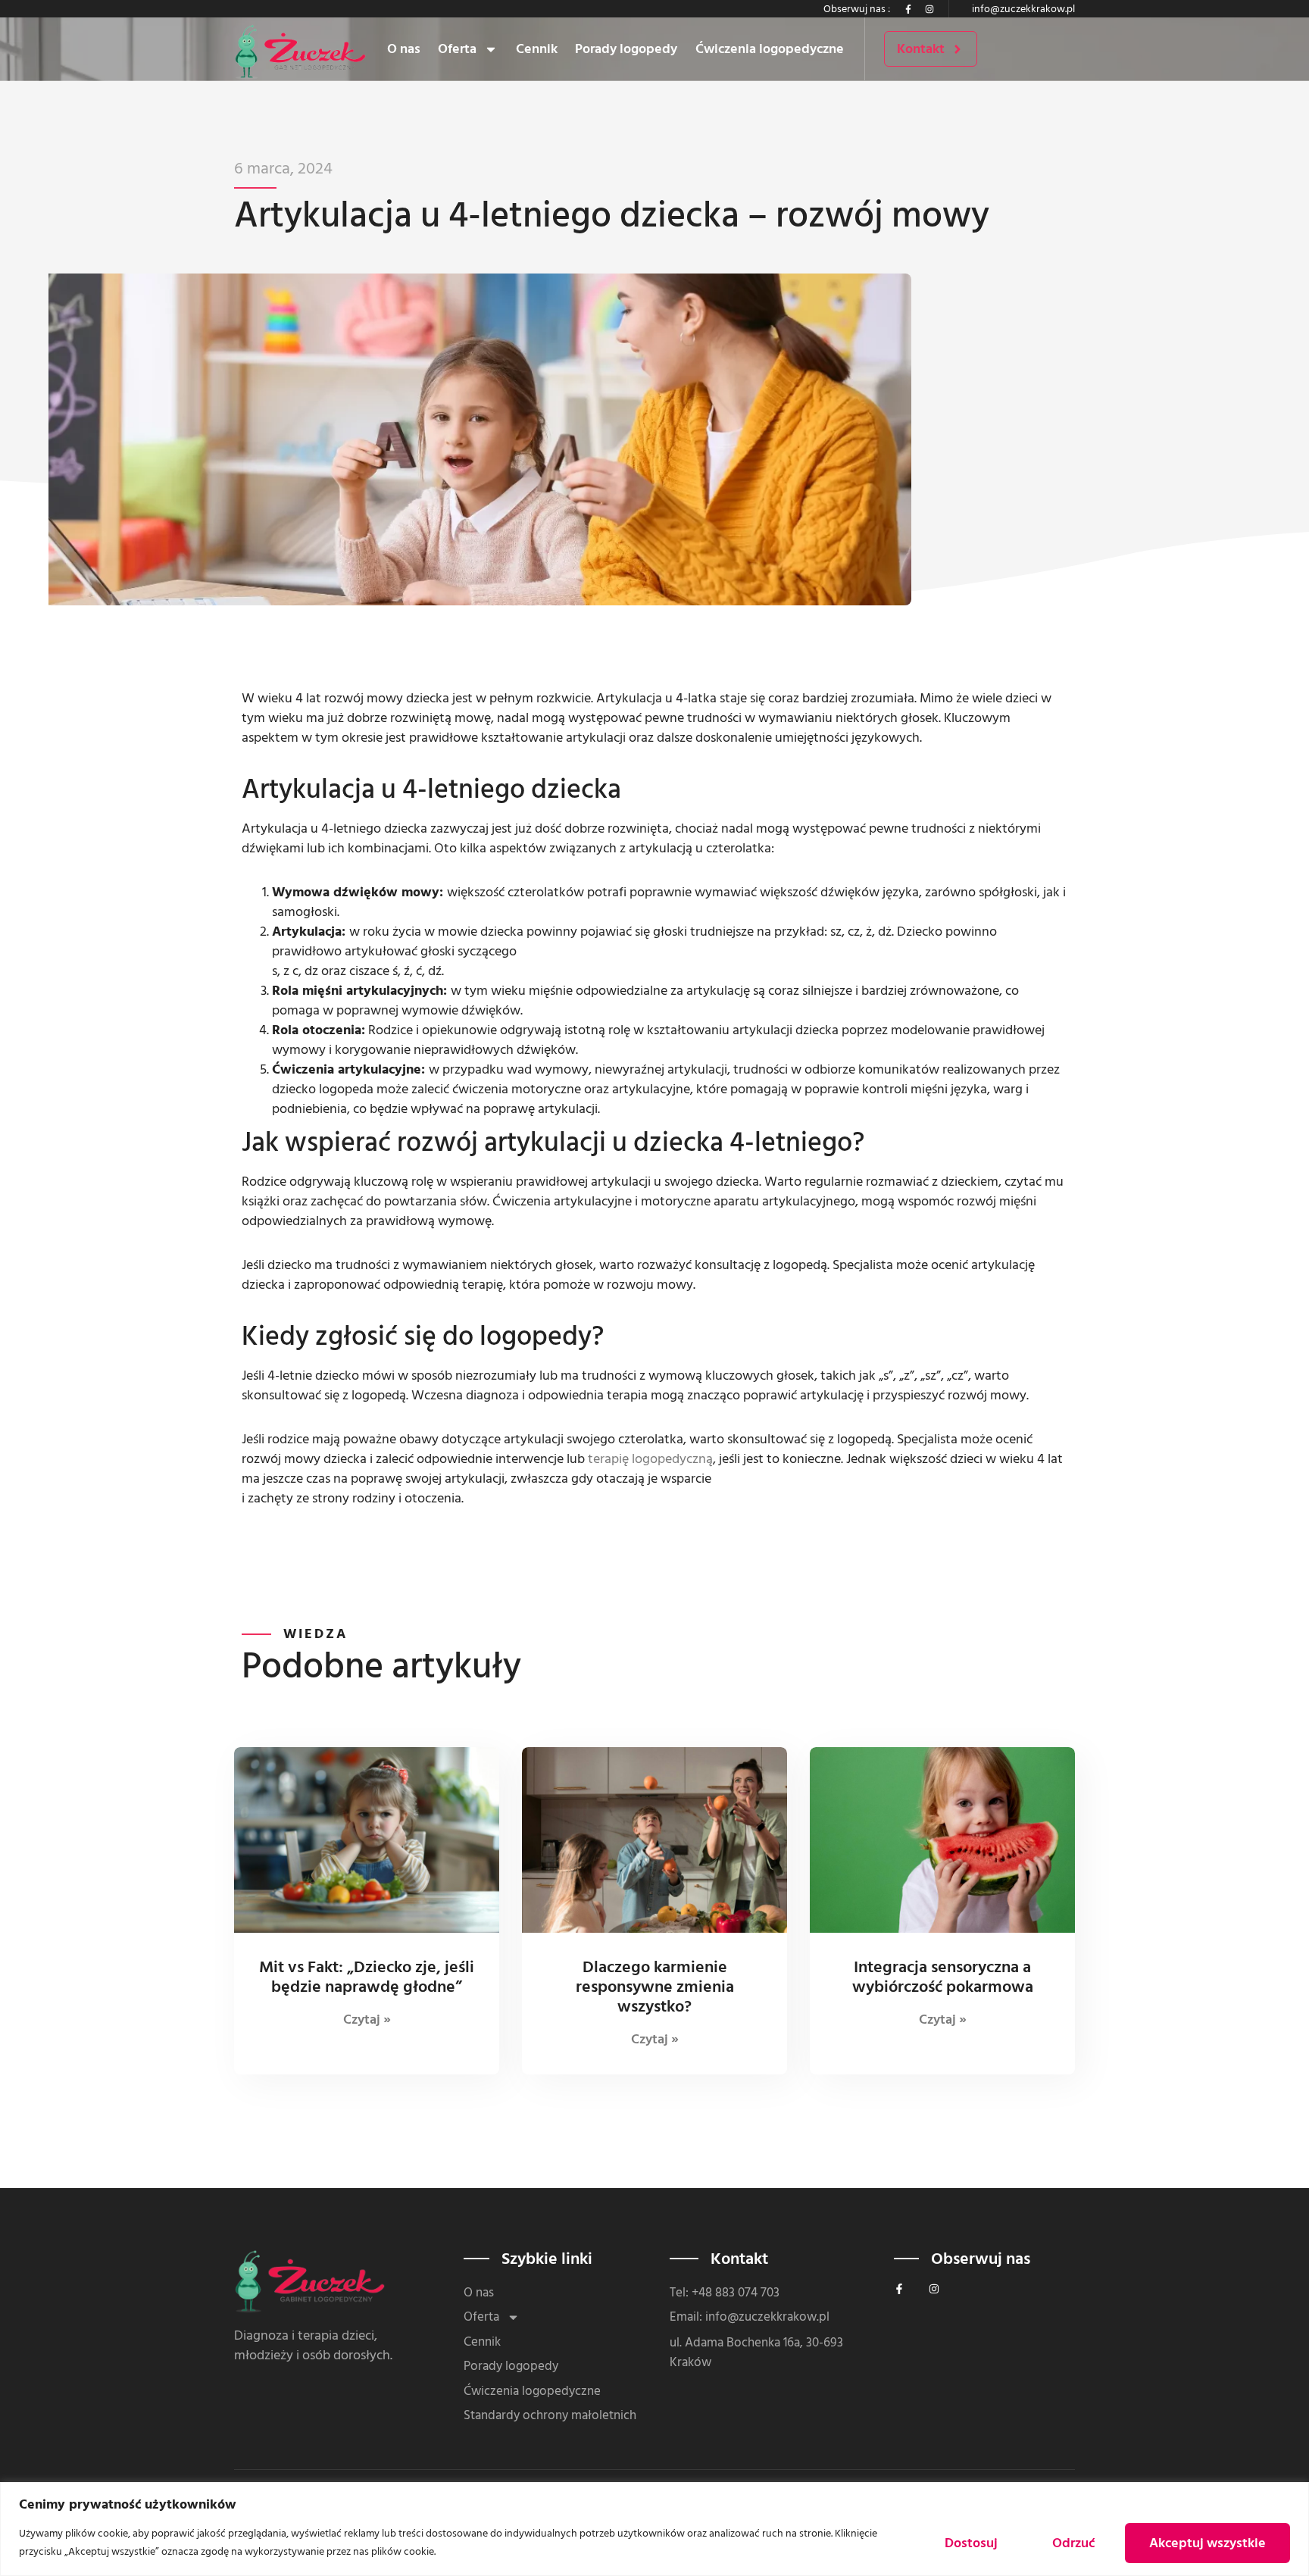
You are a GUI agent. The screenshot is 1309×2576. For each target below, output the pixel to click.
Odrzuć (1073, 2543)
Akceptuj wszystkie (1207, 2543)
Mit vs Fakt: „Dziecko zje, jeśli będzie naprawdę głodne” (367, 1977)
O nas (404, 49)
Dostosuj (971, 2543)
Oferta (457, 49)
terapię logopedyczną (650, 1459)
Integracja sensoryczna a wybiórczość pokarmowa (943, 1977)
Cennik (537, 49)
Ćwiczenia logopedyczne (770, 49)
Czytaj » (367, 2020)
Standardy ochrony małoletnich (550, 2416)
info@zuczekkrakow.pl (1023, 9)
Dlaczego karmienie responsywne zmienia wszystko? (655, 1987)
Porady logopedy (626, 49)
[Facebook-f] (908, 9)
